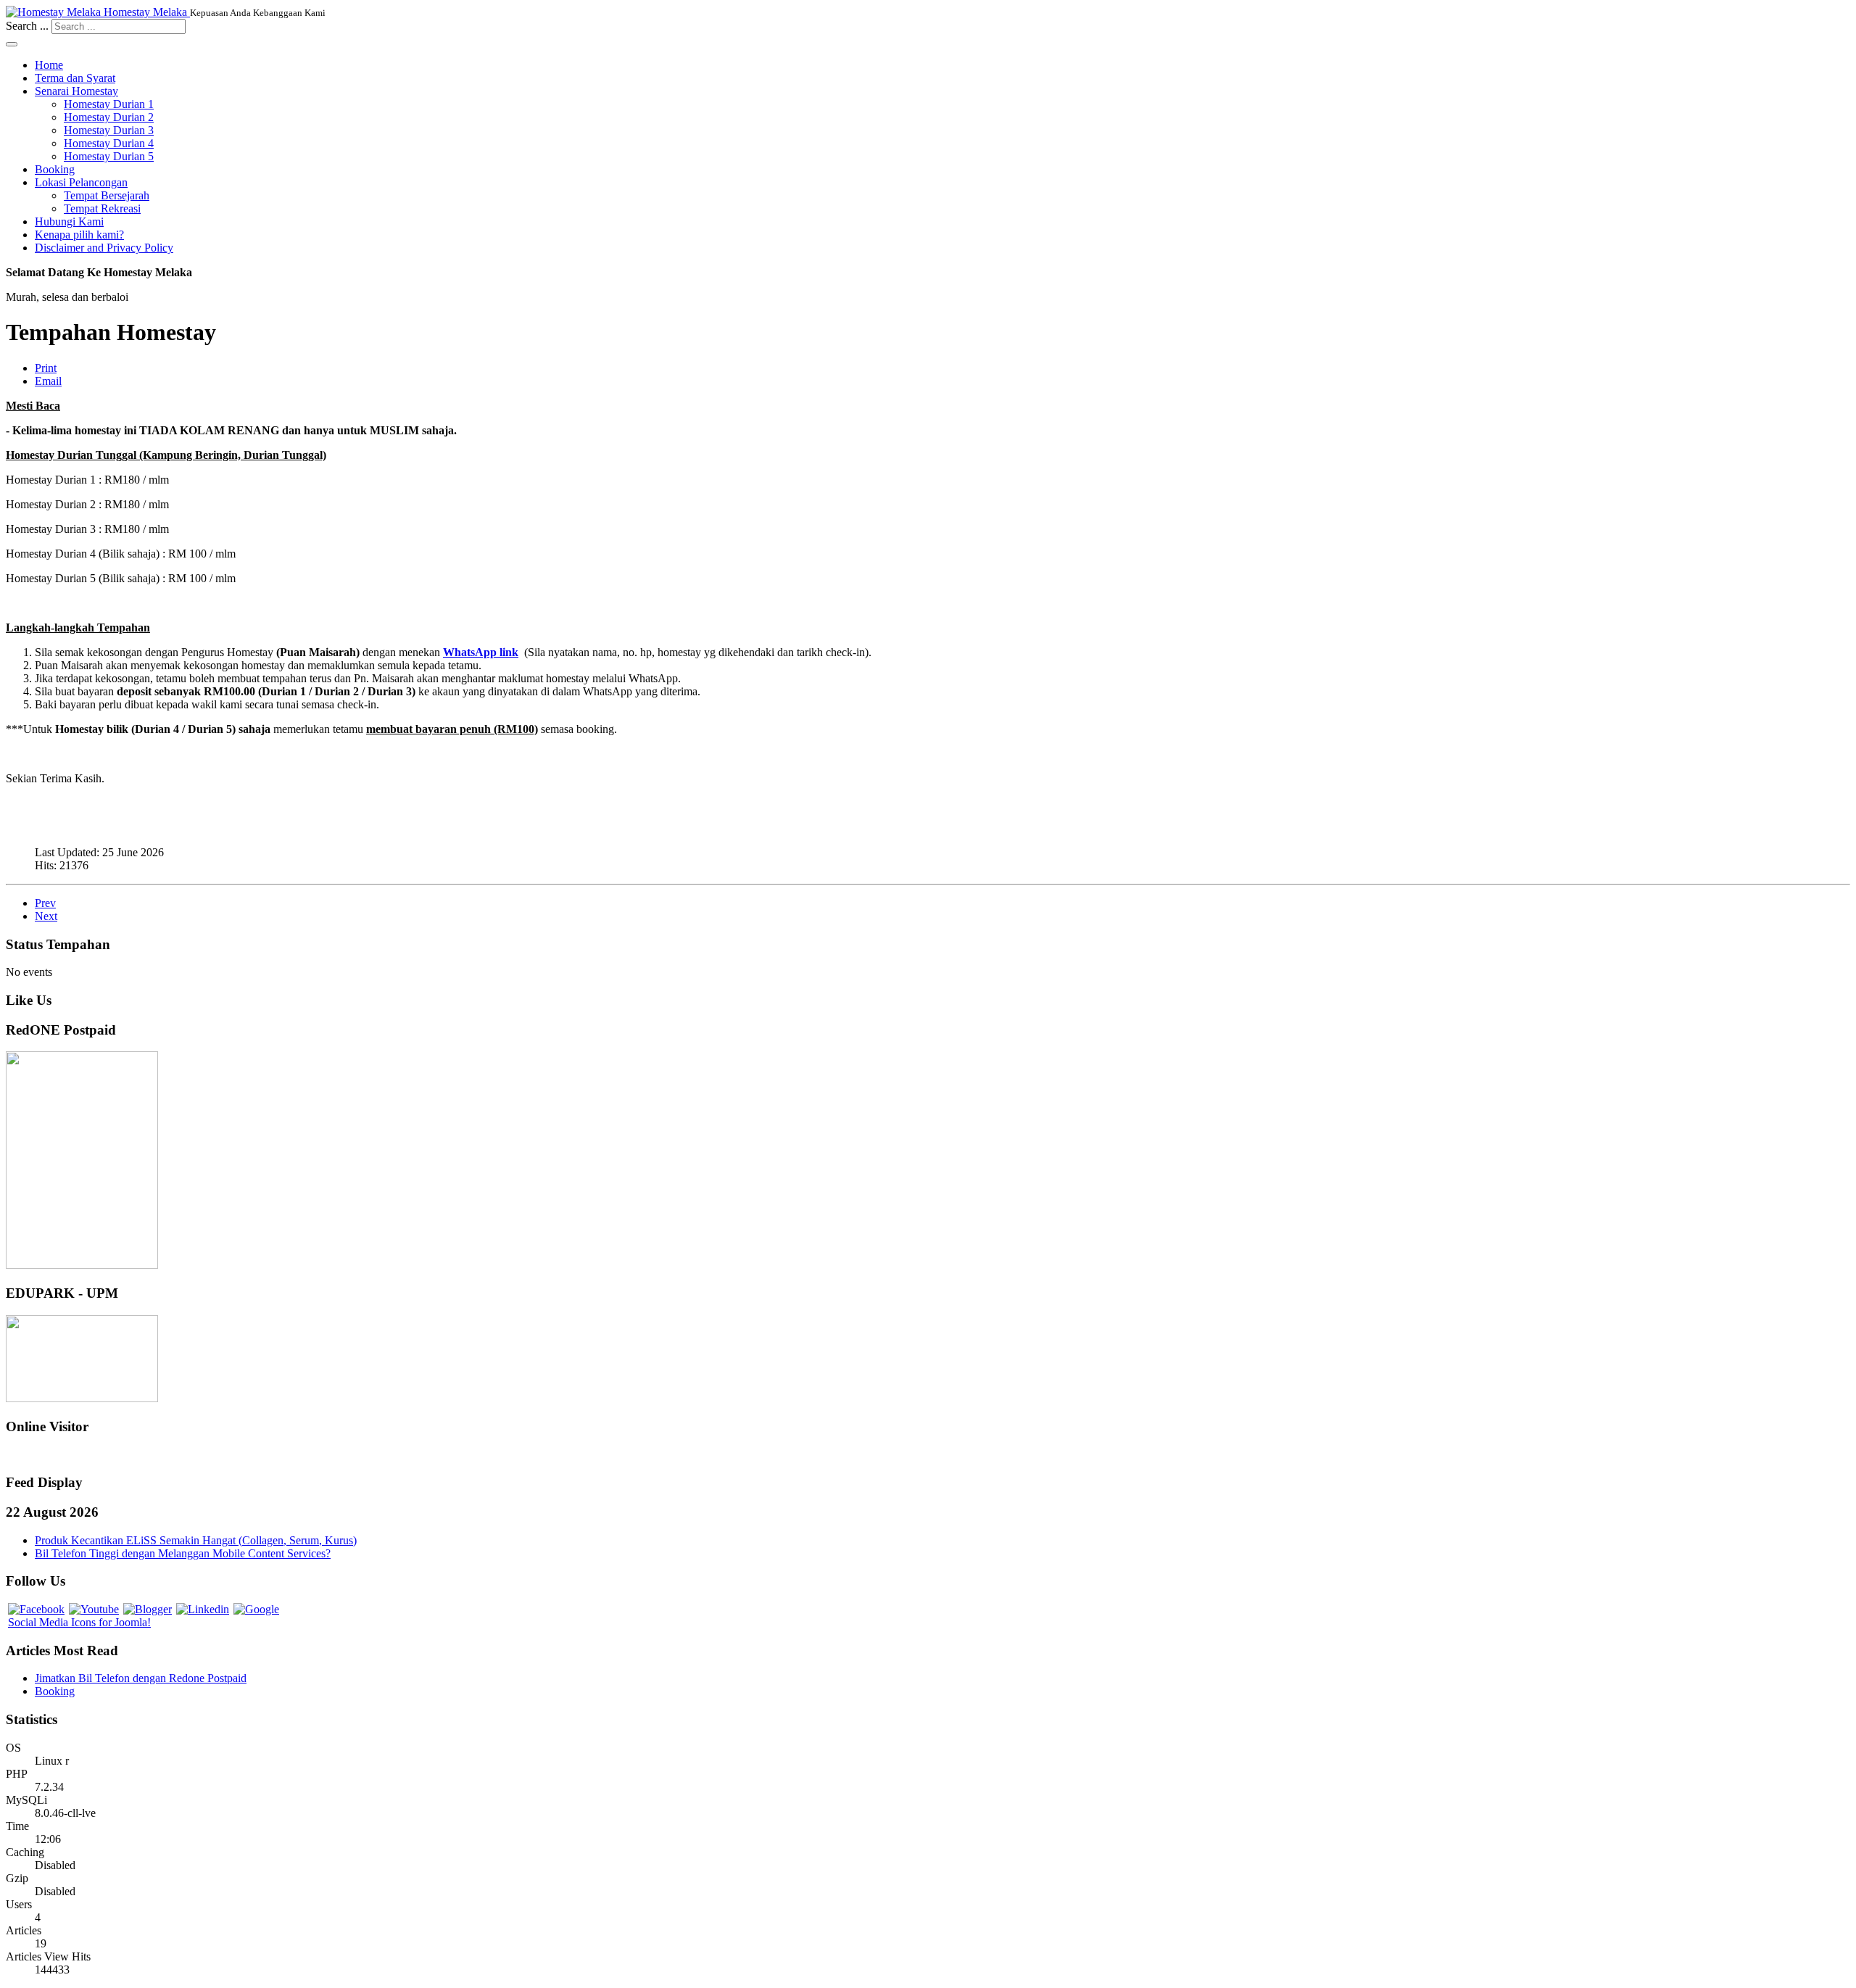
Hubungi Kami (69, 221)
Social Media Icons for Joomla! (79, 1622)
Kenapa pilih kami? (79, 235)
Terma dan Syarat (75, 78)
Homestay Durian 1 (109, 104)
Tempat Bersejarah (107, 195)
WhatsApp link (481, 652)
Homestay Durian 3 (109, 130)
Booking (55, 169)
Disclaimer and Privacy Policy (104, 248)
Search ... (27, 26)
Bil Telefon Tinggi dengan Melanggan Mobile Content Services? (183, 1553)
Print (46, 368)
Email (48, 381)
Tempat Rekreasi (102, 208)
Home (49, 65)
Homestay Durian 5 (109, 156)
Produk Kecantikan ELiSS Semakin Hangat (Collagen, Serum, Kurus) (196, 1540)
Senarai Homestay (76, 91)
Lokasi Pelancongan (81, 182)
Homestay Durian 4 (109, 143)
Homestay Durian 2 (109, 117)
